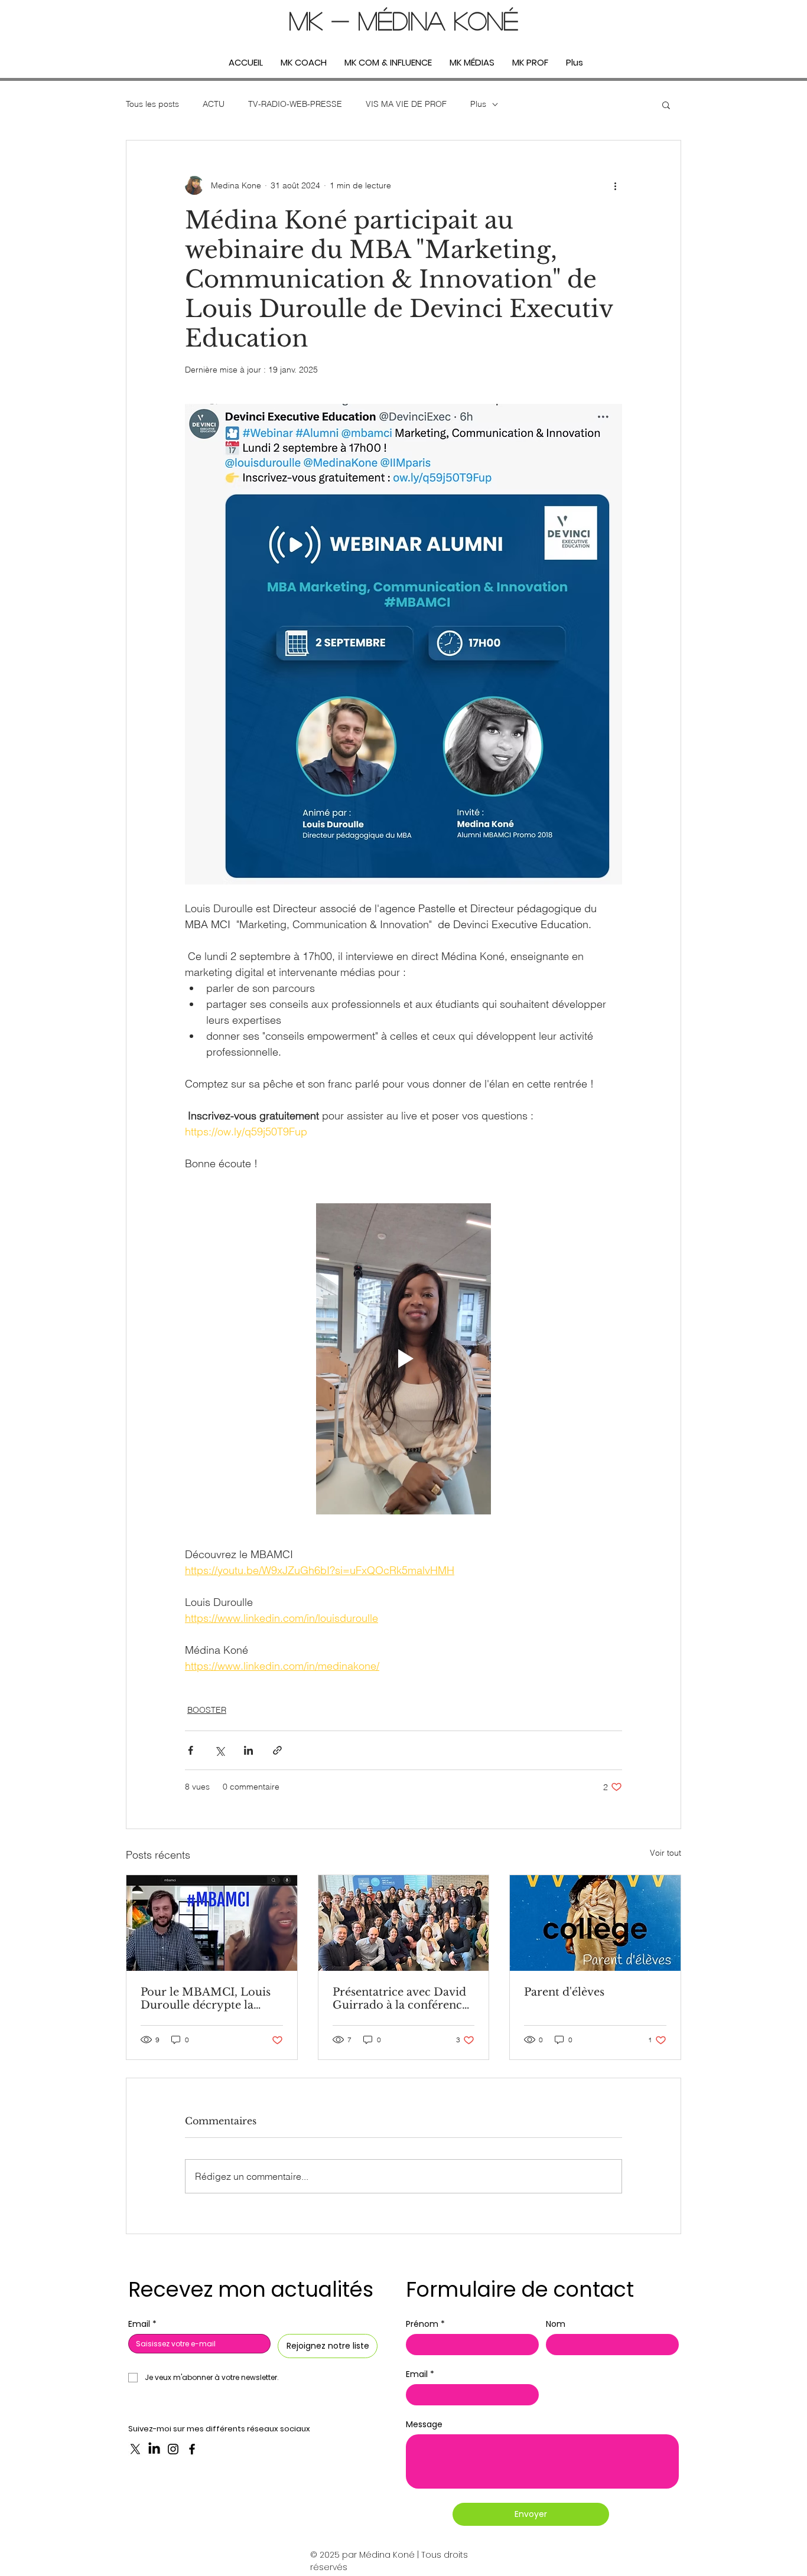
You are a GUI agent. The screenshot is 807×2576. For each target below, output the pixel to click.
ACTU (214, 104)
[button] (666, 105)
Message (424, 2425)
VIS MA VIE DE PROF (406, 104)
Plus (478, 104)
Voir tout (666, 1853)
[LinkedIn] (154, 2449)
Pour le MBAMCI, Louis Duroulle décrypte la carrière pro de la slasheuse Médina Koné (206, 1999)
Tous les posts (152, 104)
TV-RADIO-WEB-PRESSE (295, 104)
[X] (135, 2449)
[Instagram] (173, 2449)
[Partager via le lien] (277, 1750)
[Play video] (403, 1359)
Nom (556, 2324)
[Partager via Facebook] (191, 1750)
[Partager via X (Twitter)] (219, 1750)
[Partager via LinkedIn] (248, 1750)
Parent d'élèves (564, 1992)
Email (142, 2324)
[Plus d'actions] (615, 185)
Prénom (425, 2324)
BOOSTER (207, 1710)
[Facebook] (192, 2449)
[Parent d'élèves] (595, 1923)
